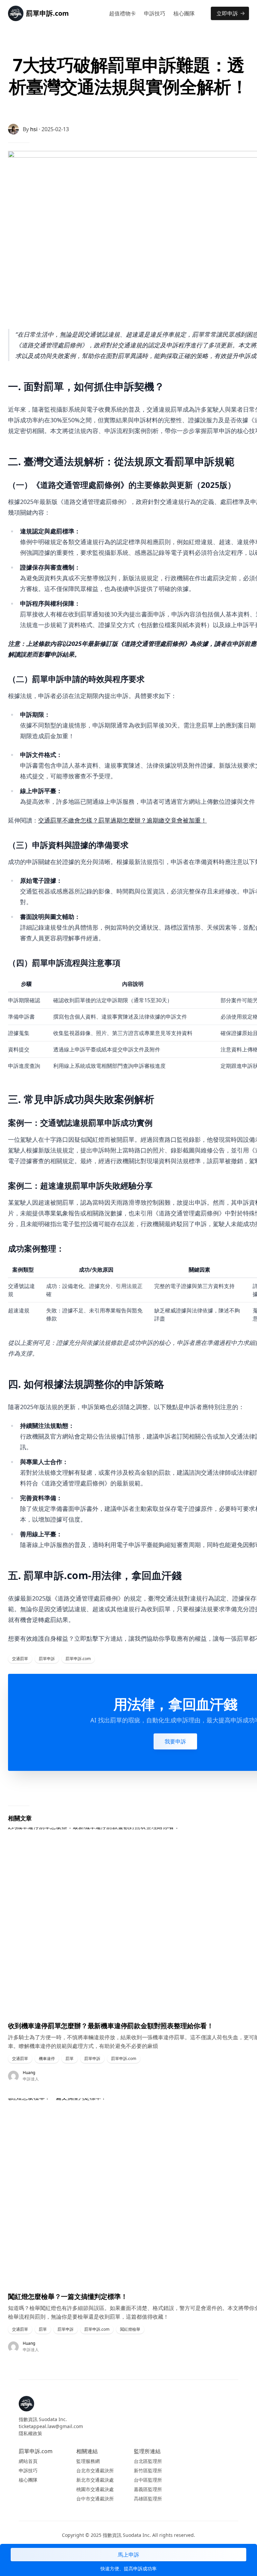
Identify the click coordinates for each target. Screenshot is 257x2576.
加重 (195, 820)
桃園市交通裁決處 (95, 2489)
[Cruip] (26, 2404)
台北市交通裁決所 (95, 2470)
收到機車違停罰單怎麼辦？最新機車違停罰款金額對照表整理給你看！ (111, 2026)
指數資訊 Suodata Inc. (43, 2419)
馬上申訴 (128, 2555)
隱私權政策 (30, 2433)
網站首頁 (28, 2461)
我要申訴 (175, 1741)
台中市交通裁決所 (95, 2499)
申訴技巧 (155, 13)
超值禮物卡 (122, 13)
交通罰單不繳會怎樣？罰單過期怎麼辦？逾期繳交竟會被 (113, 820)
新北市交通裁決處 (95, 2480)
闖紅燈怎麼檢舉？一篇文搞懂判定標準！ (68, 2296)
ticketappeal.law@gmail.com (51, 2426)
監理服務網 (88, 2461)
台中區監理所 (148, 2480)
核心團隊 (184, 13)
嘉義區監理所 (148, 2489)
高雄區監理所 (148, 2499)
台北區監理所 (148, 2461)
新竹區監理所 (148, 2470)
